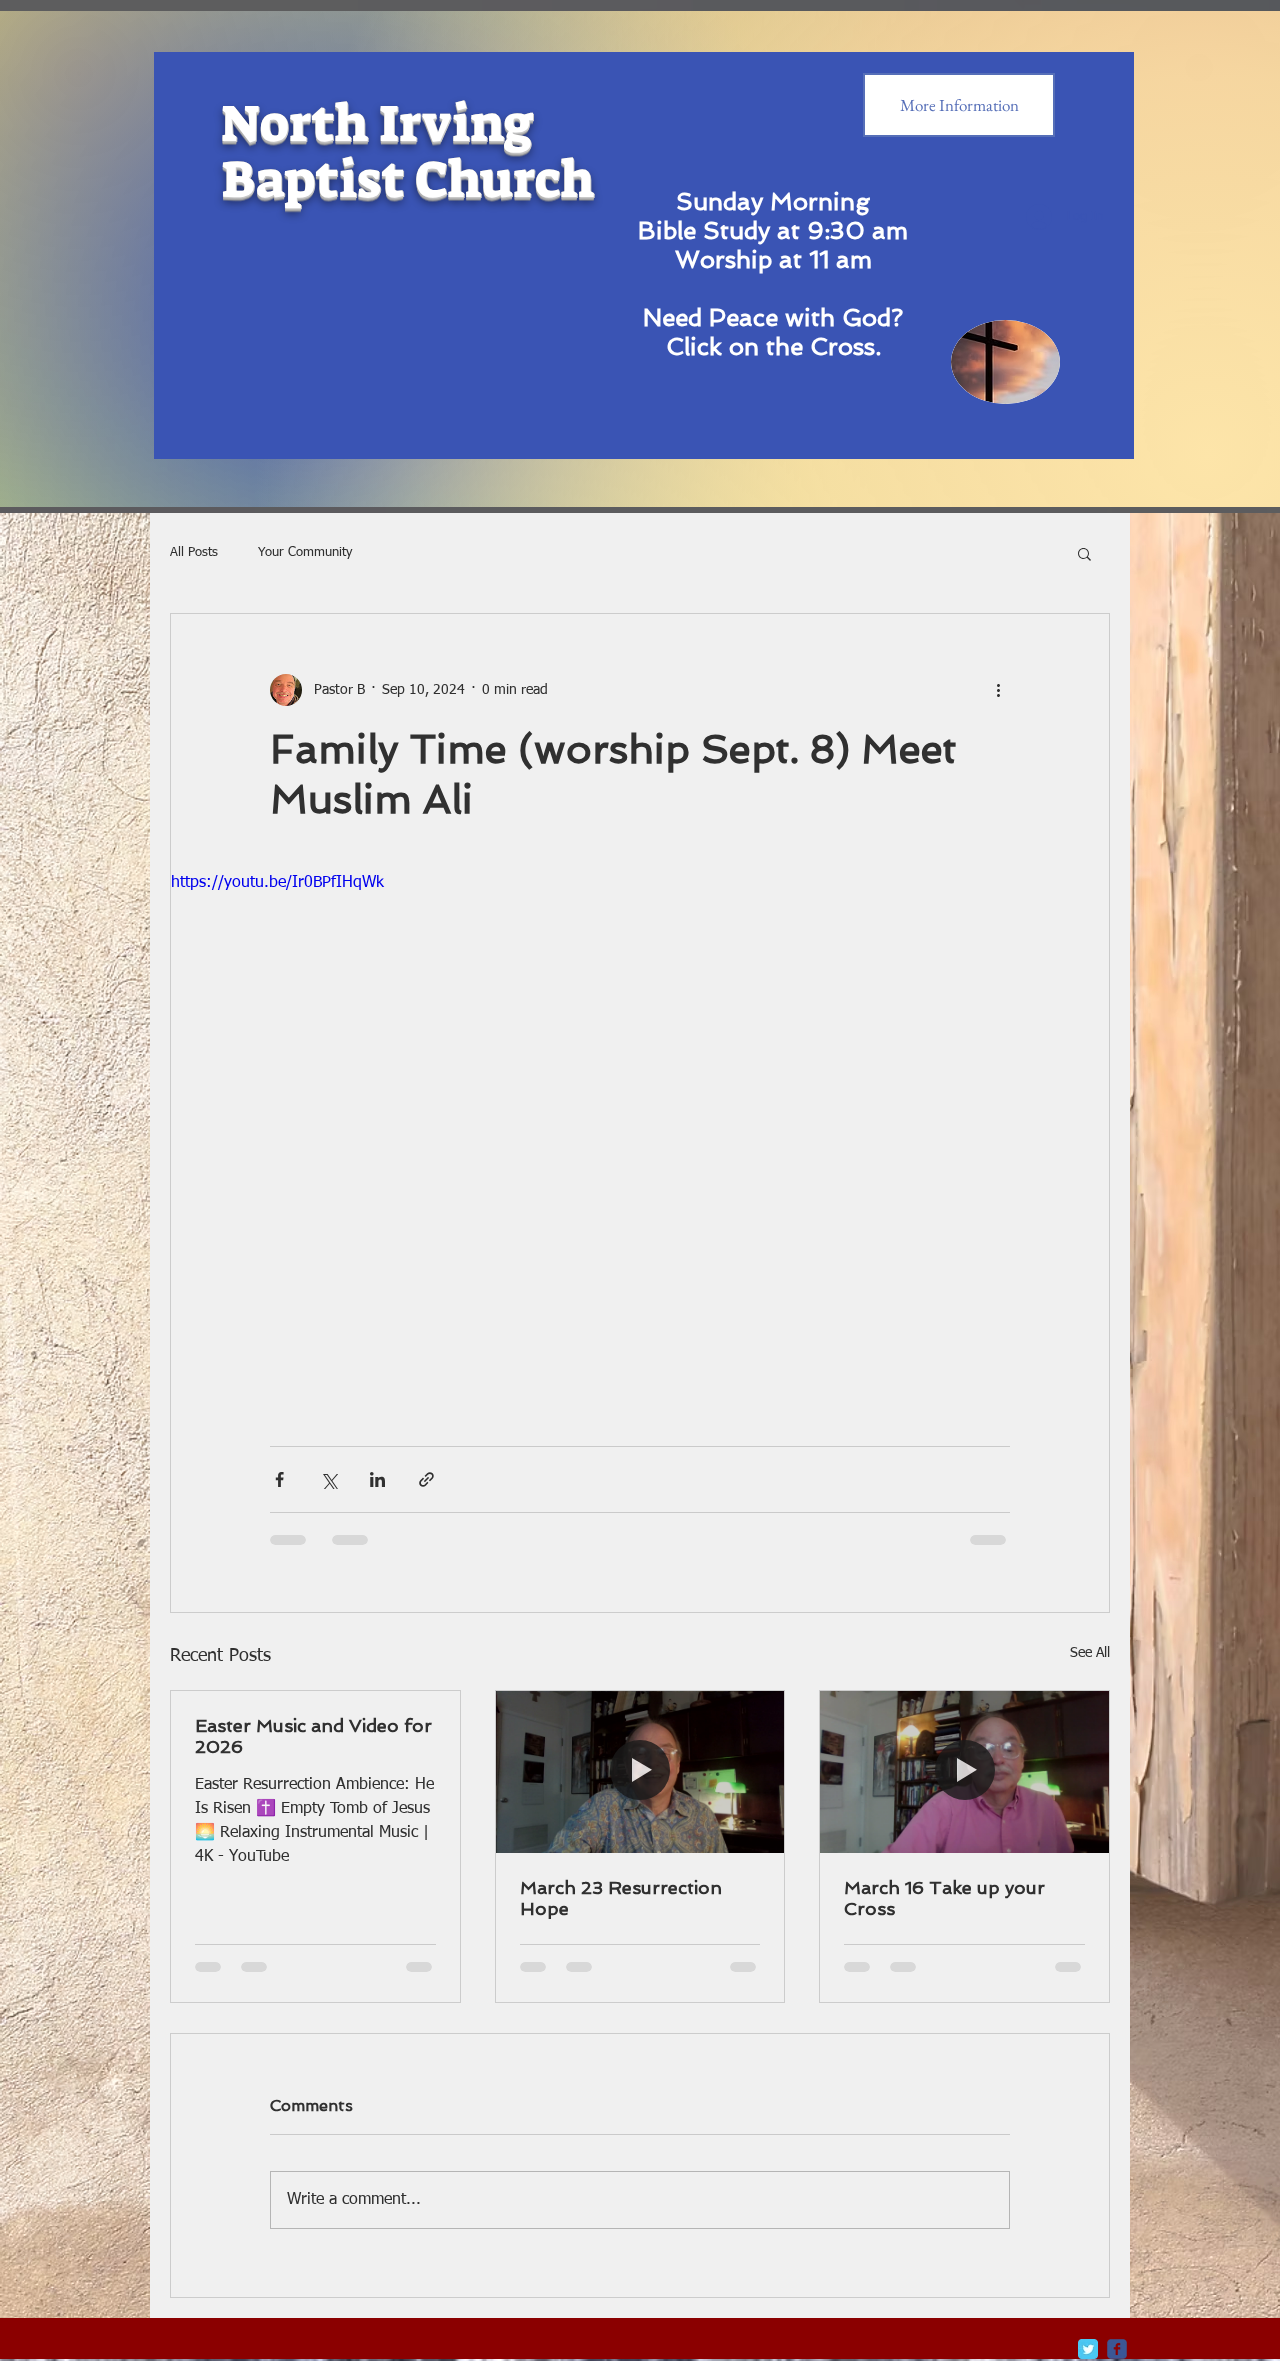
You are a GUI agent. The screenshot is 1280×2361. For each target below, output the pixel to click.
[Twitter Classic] (1088, 2206)
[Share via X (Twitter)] (328, 1479)
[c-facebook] (1117, 2206)
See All (1090, 1653)
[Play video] (640, 1135)
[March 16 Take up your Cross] (964, 1772)
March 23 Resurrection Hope (621, 1898)
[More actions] (998, 690)
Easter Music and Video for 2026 (313, 1736)
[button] (1084, 553)
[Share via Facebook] (279, 1479)
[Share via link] (426, 1479)
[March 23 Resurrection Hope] (640, 1772)
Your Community (305, 552)
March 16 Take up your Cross (944, 1898)
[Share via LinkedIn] (377, 1479)
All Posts (194, 552)
